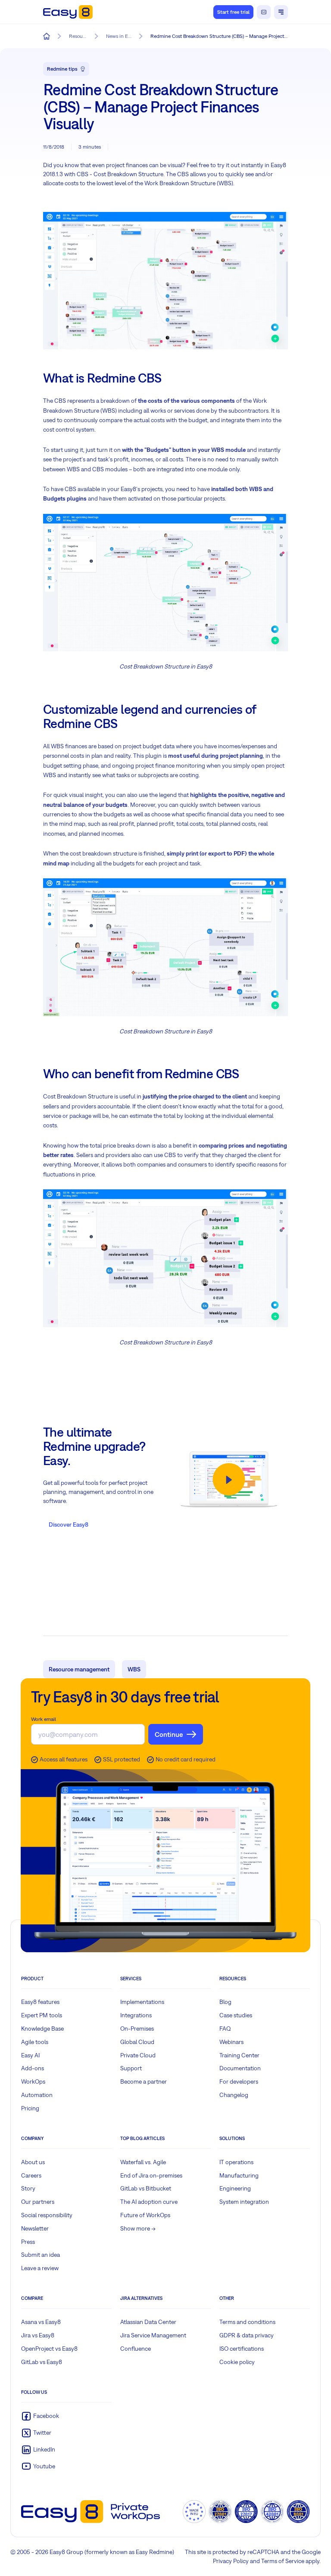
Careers (31, 2175)
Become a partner (144, 2081)
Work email (44, 1719)
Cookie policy (237, 2362)
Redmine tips (62, 69)
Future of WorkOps (145, 2215)
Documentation (240, 2068)
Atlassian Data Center (148, 2322)
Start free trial (233, 12)
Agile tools (35, 2042)
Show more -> (138, 2228)
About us (33, 2162)
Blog (225, 2002)
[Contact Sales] (264, 12)
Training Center (239, 2055)
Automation (37, 2095)
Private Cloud (138, 2055)
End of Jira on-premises (151, 2175)
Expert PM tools (42, 2015)
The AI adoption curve (149, 2202)
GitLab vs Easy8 (42, 2362)
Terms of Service (283, 2561)
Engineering (235, 2188)
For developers (239, 2081)
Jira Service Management (153, 2335)
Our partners (38, 2202)
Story (28, 2188)
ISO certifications (242, 2349)
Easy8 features (40, 2002)
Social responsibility (47, 2215)
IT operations (236, 2162)
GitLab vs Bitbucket (146, 2188)
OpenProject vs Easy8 (49, 2349)
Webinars (231, 2042)
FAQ (225, 2028)
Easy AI (30, 2055)
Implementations (142, 2002)
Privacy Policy (231, 2561)
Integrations (136, 2015)
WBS (134, 1669)
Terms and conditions (247, 2322)
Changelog (234, 2095)
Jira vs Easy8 (38, 2335)
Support (131, 2068)
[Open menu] (281, 12)
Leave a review (40, 2268)
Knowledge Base (42, 2028)
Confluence (136, 2349)
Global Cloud (137, 2042)
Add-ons (33, 2068)
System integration (244, 2202)
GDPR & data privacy (247, 2335)
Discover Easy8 (69, 1524)
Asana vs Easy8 (41, 2322)
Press (28, 2242)
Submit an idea (41, 2255)
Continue (169, 1734)
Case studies (236, 2015)
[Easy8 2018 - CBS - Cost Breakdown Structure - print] (165, 947)
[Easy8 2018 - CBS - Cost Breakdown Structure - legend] (165, 583)
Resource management (79, 1669)
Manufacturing (239, 2175)
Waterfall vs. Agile (143, 2162)
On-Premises (137, 2028)
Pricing (30, 2108)
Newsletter (35, 2228)
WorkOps (33, 2081)
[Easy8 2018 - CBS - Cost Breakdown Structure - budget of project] (165, 1258)
